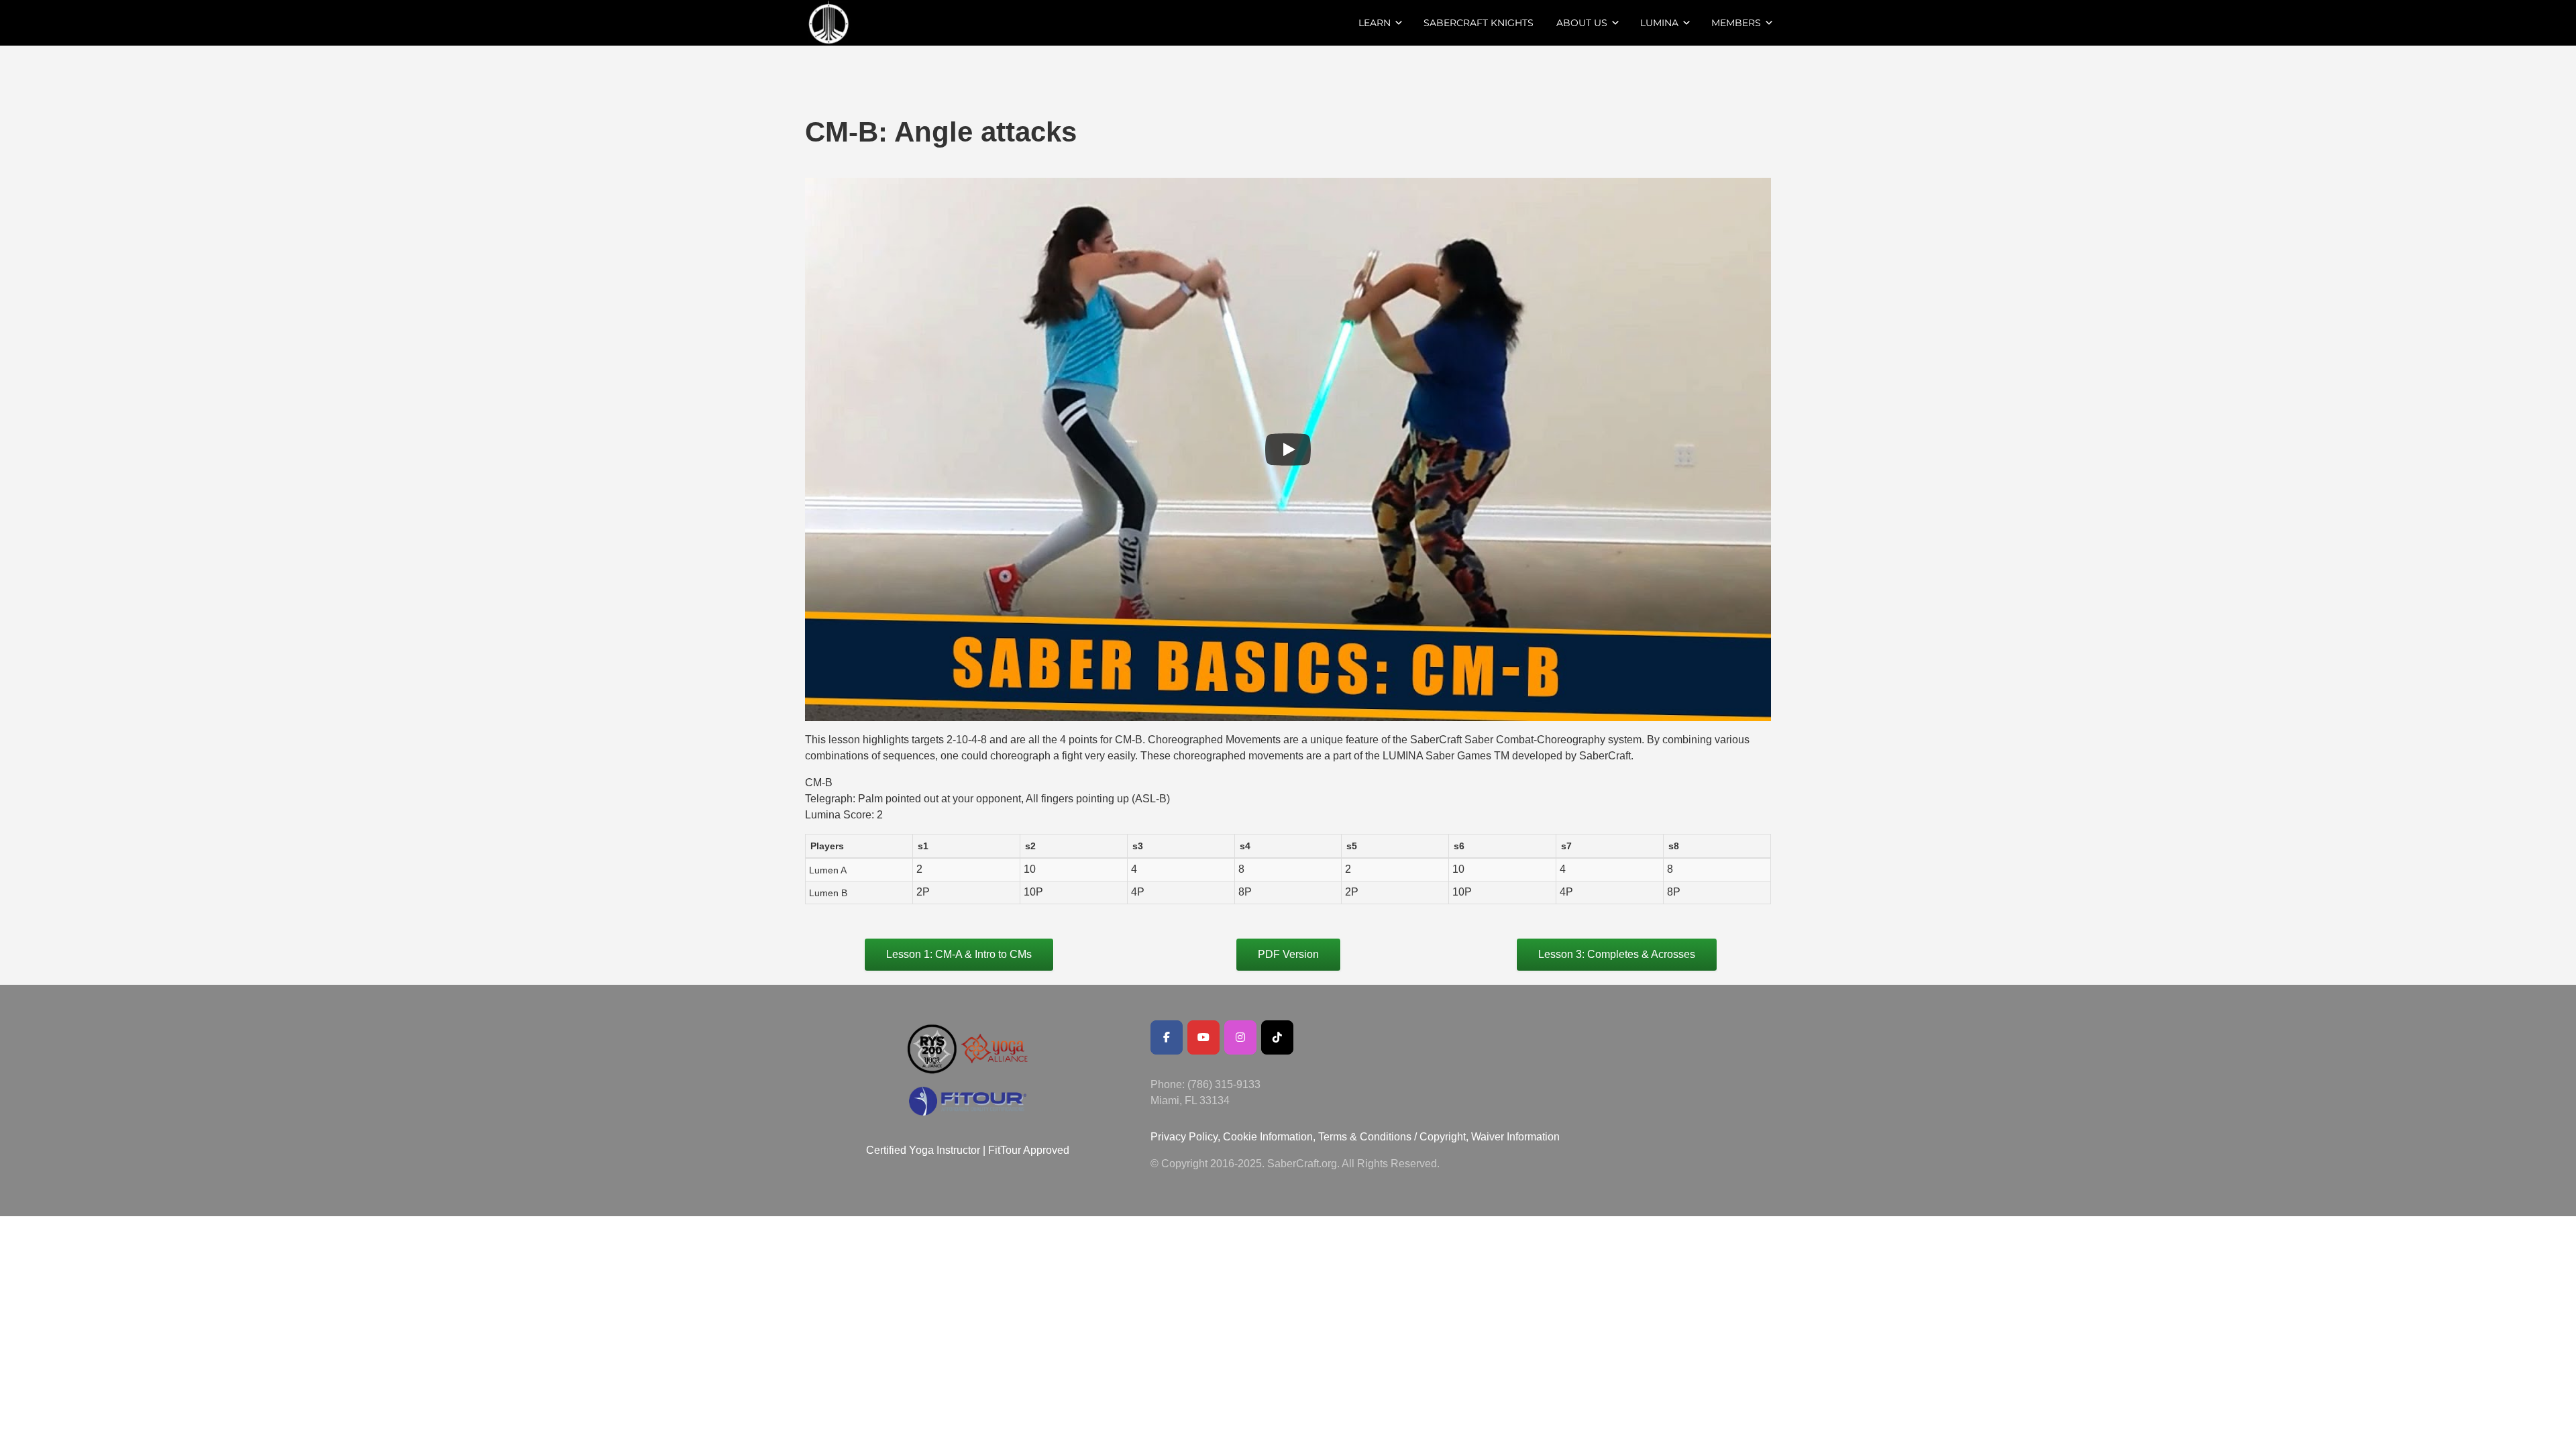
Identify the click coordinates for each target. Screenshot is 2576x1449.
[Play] (1288, 449)
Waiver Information (1515, 1137)
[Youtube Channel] (1203, 1037)
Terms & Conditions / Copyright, (1393, 1137)
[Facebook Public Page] (1167, 1037)
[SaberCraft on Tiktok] (1277, 1037)
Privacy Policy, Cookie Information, (1234, 1137)
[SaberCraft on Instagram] (1240, 1037)
